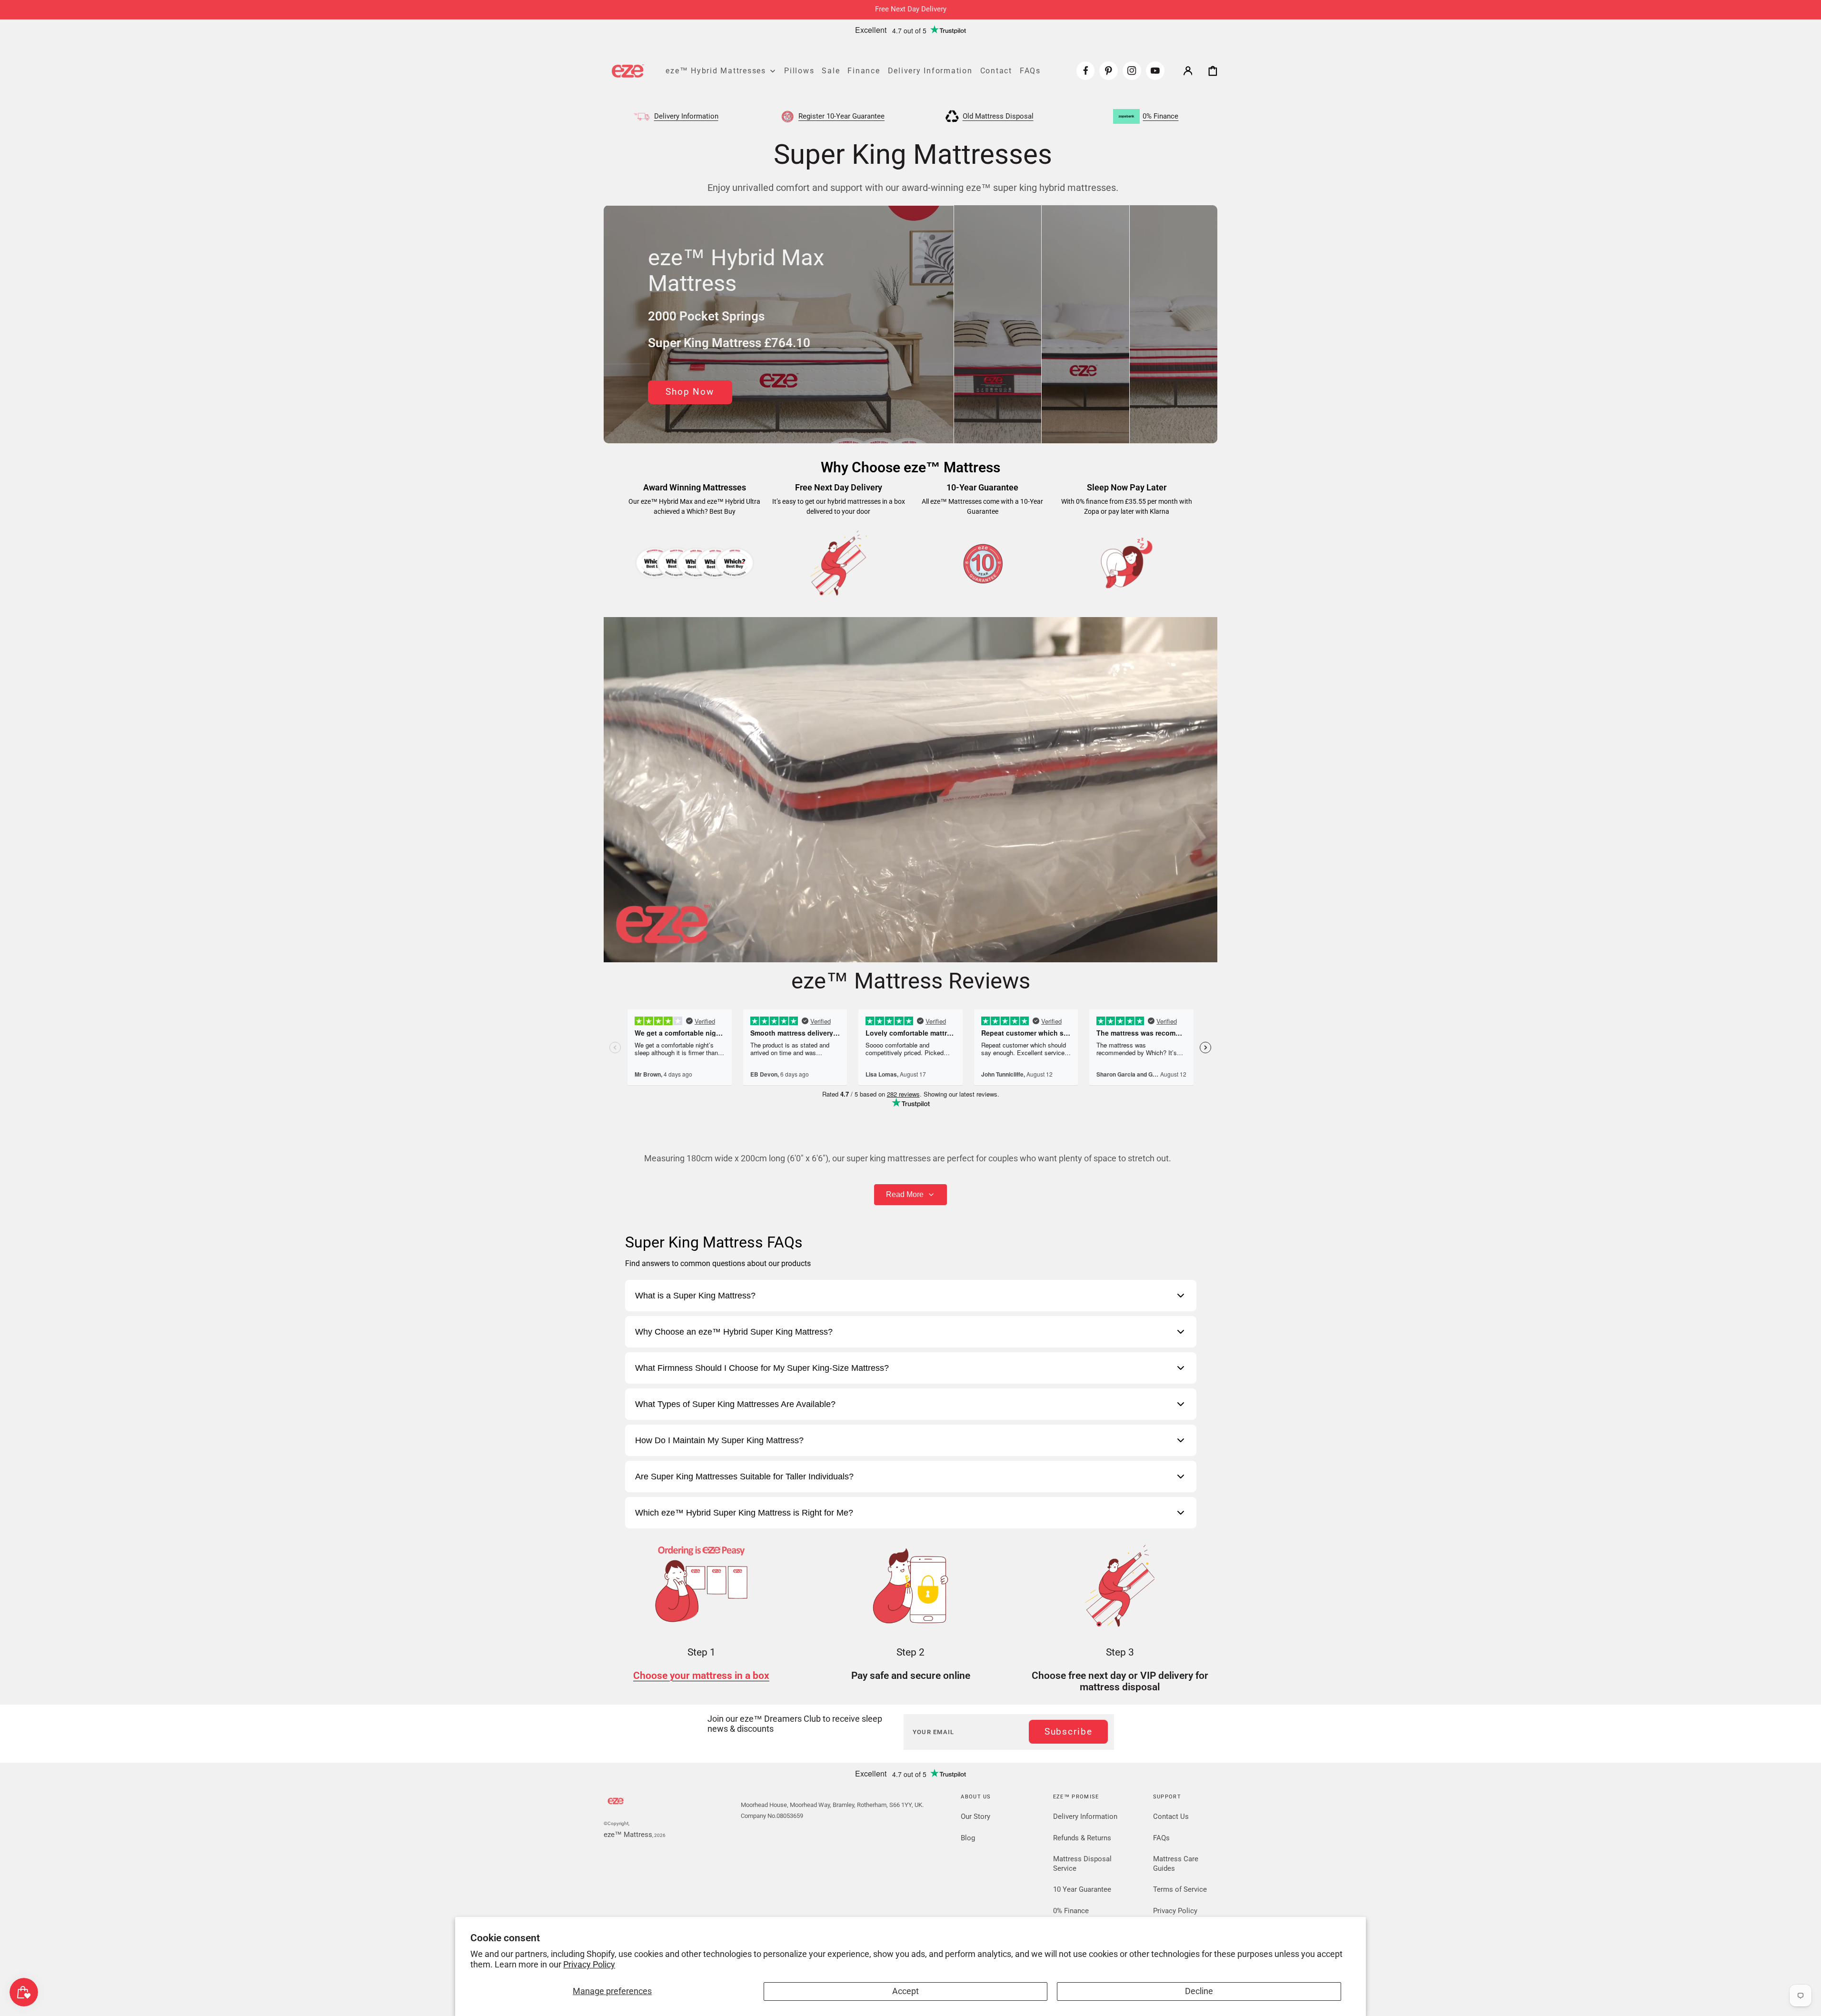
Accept (906, 1991)
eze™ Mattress (628, 1835)
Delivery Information (1085, 1816)
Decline (1199, 1991)
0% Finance (1071, 1911)
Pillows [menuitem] (799, 70)
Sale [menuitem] (831, 70)
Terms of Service (1180, 1889)
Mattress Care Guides (1176, 1864)
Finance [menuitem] (864, 70)
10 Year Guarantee (1082, 1889)
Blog (968, 1838)
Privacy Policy (589, 1965)
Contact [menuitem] (996, 70)
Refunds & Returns (1082, 1838)
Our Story (975, 1816)
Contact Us (1171, 1816)
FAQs (1161, 1838)
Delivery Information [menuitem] (930, 70)
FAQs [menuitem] (1030, 70)
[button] (1188, 70)
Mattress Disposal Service (1082, 1864)
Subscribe (1069, 1732)
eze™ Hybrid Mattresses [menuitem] (716, 70)
